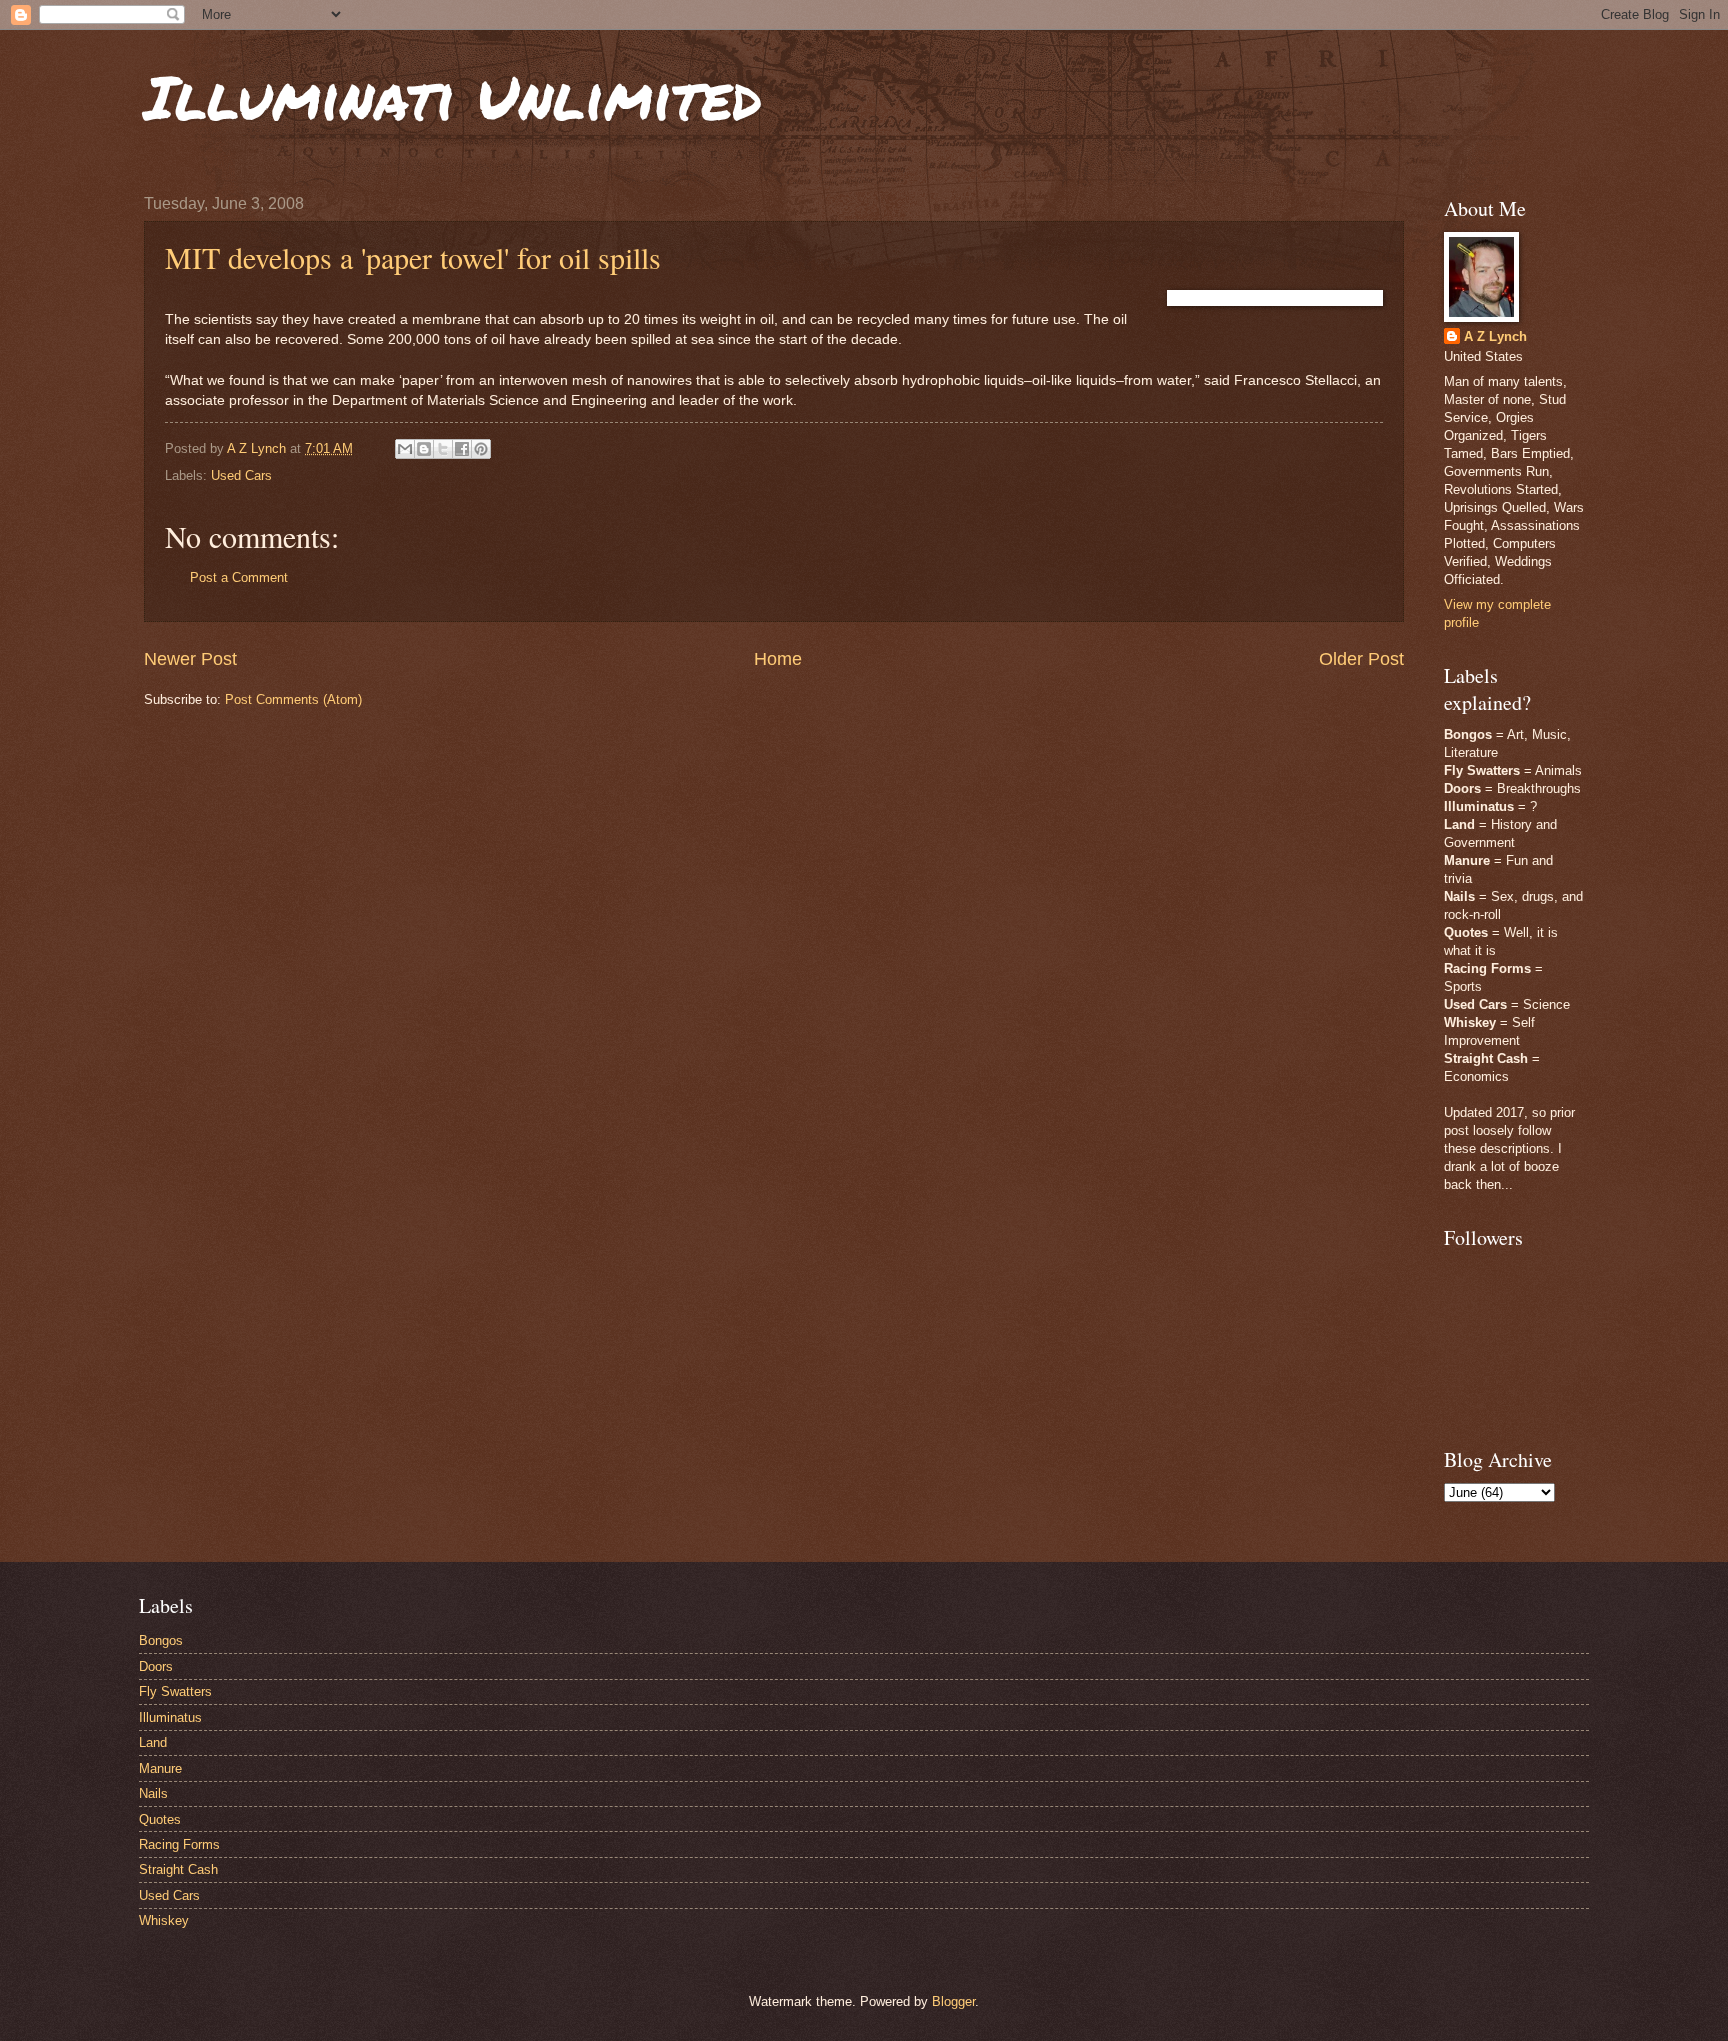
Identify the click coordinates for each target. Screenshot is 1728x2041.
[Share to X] (443, 449)
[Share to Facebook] (462, 449)
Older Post (1361, 659)
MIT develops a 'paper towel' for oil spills (413, 257)
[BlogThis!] (424, 449)
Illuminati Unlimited (453, 96)
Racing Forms (179, 1844)
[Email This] (405, 449)
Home (778, 659)
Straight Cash (178, 1869)
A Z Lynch (1495, 336)
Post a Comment (239, 577)
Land (153, 1742)
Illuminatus (170, 1717)
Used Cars (241, 475)
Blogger (953, 2001)
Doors (156, 1666)
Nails (153, 1793)
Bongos (161, 1640)
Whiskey (164, 1920)
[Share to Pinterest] (481, 449)
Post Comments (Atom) (293, 699)
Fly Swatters (175, 1691)
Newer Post (190, 659)
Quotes (160, 1819)
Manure (160, 1768)
